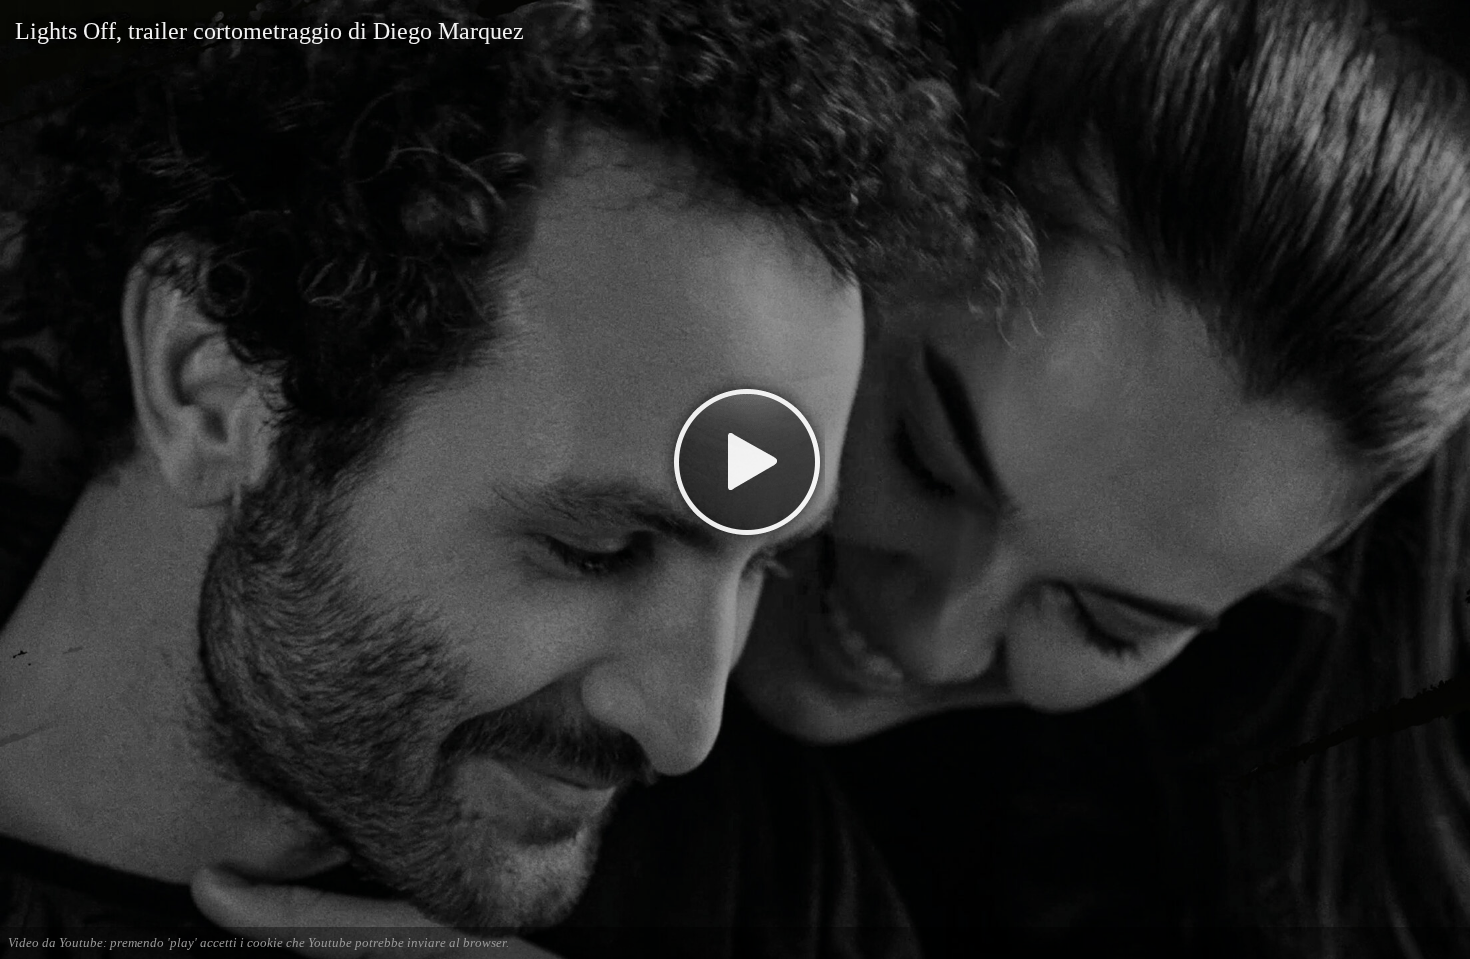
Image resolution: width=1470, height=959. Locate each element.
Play (735, 461)
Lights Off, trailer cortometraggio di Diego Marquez (269, 31)
